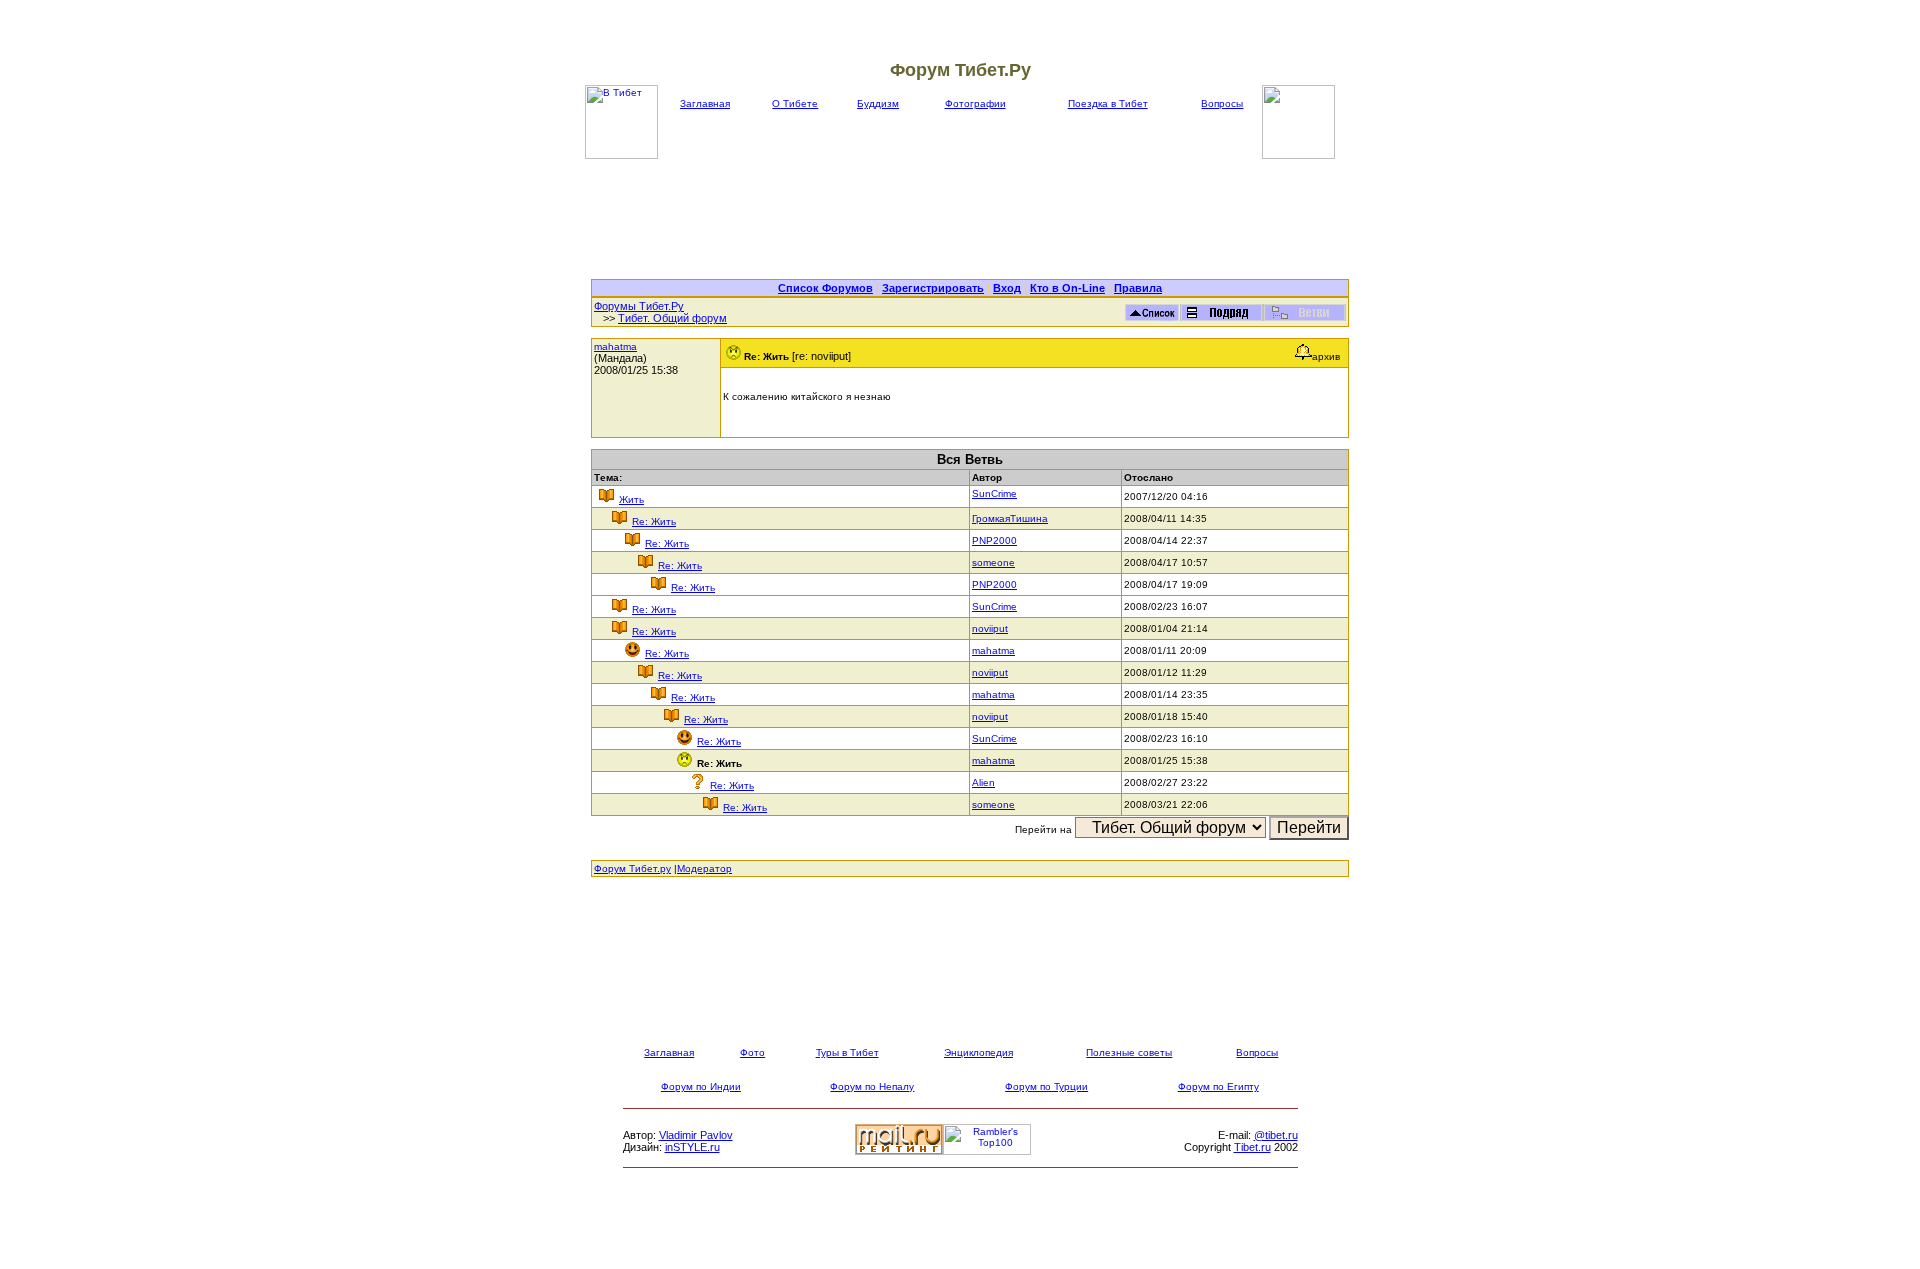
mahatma (615, 346)
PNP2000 (994, 540)
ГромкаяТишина (1010, 518)
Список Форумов (825, 288)
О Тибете (795, 103)
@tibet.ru (1276, 1135)
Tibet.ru (1252, 1147)
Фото (752, 1052)
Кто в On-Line (1067, 288)
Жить (631, 499)
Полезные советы (1129, 1052)
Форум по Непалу (872, 1086)
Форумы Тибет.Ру (639, 306)
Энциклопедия (978, 1052)
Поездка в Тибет (1108, 103)
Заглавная (705, 103)
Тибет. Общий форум (672, 318)
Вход (1007, 288)
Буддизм (878, 103)
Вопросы (1222, 103)
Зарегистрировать (933, 288)
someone (993, 562)
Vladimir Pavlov (696, 1135)
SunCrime (994, 493)
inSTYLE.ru (692, 1147)
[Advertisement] (970, 219)
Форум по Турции (1046, 1086)
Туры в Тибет (847, 1052)
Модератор (704, 868)
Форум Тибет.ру (632, 868)
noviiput (990, 628)
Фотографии (975, 103)
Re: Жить (654, 521)
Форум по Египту (1218, 1086)
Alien (983, 782)
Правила (1138, 288)
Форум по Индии (701, 1086)
